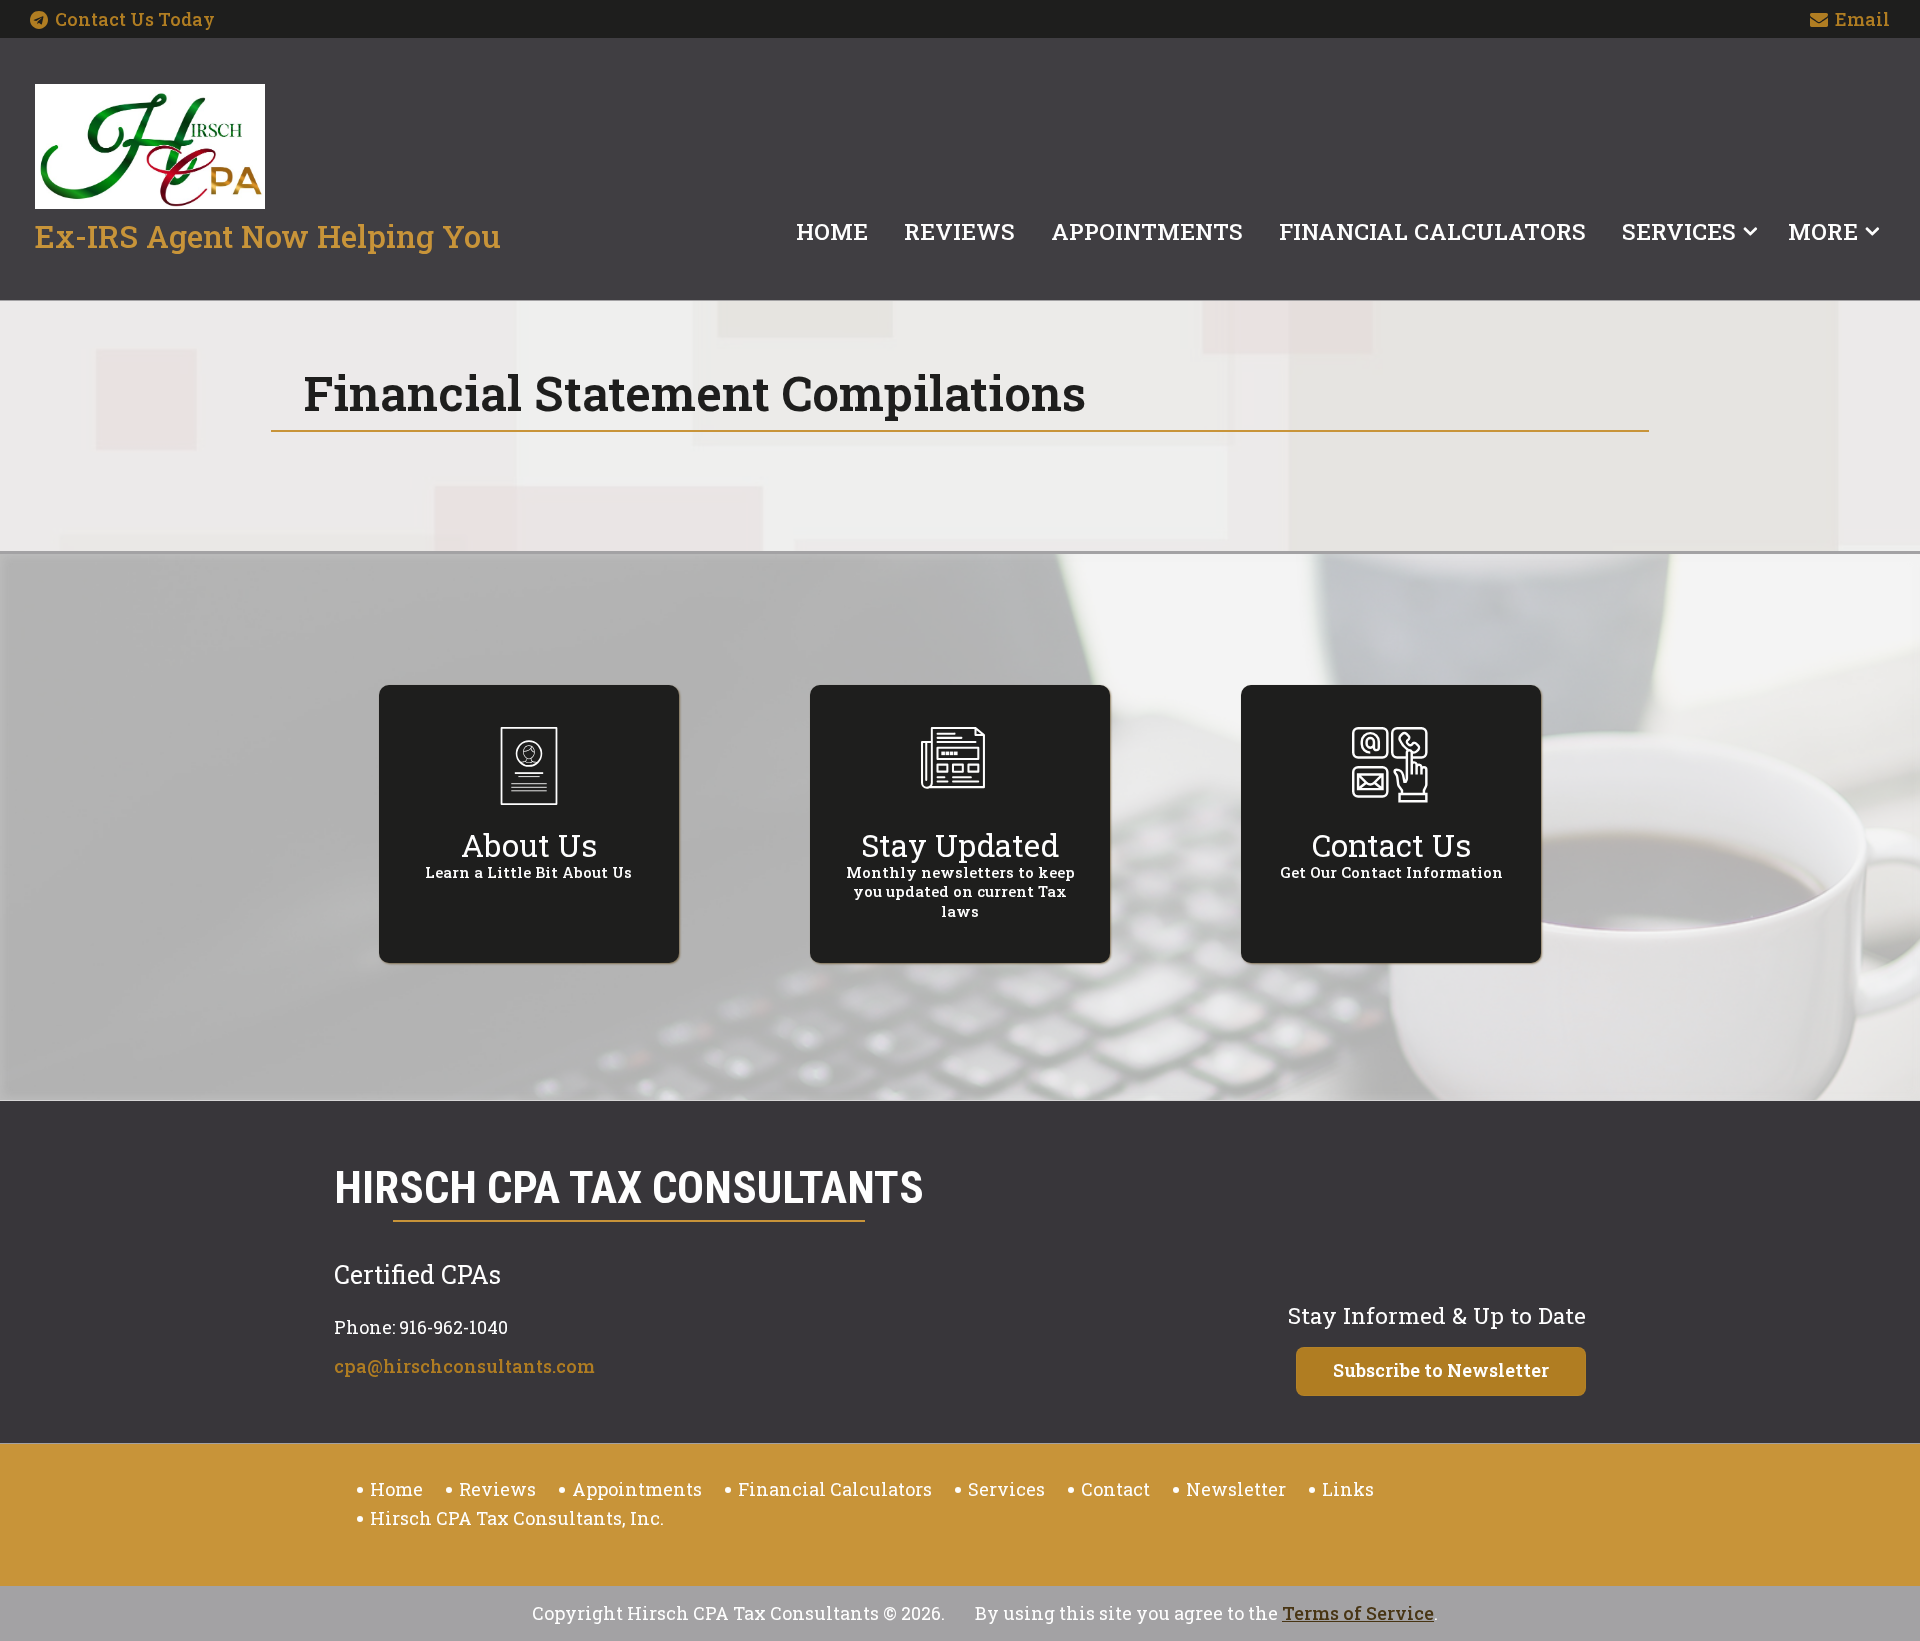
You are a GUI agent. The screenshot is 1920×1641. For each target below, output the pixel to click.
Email (1862, 19)
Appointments (1147, 231)
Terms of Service (1358, 1613)
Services (1679, 231)
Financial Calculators (1432, 231)
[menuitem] (832, 227)
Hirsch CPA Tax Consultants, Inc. (517, 1518)
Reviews (959, 231)
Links (1348, 1489)
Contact (1115, 1489)
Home (832, 231)
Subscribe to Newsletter (1441, 1370)
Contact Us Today (135, 19)
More (1823, 231)
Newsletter (1236, 1489)
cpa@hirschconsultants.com (464, 1366)
